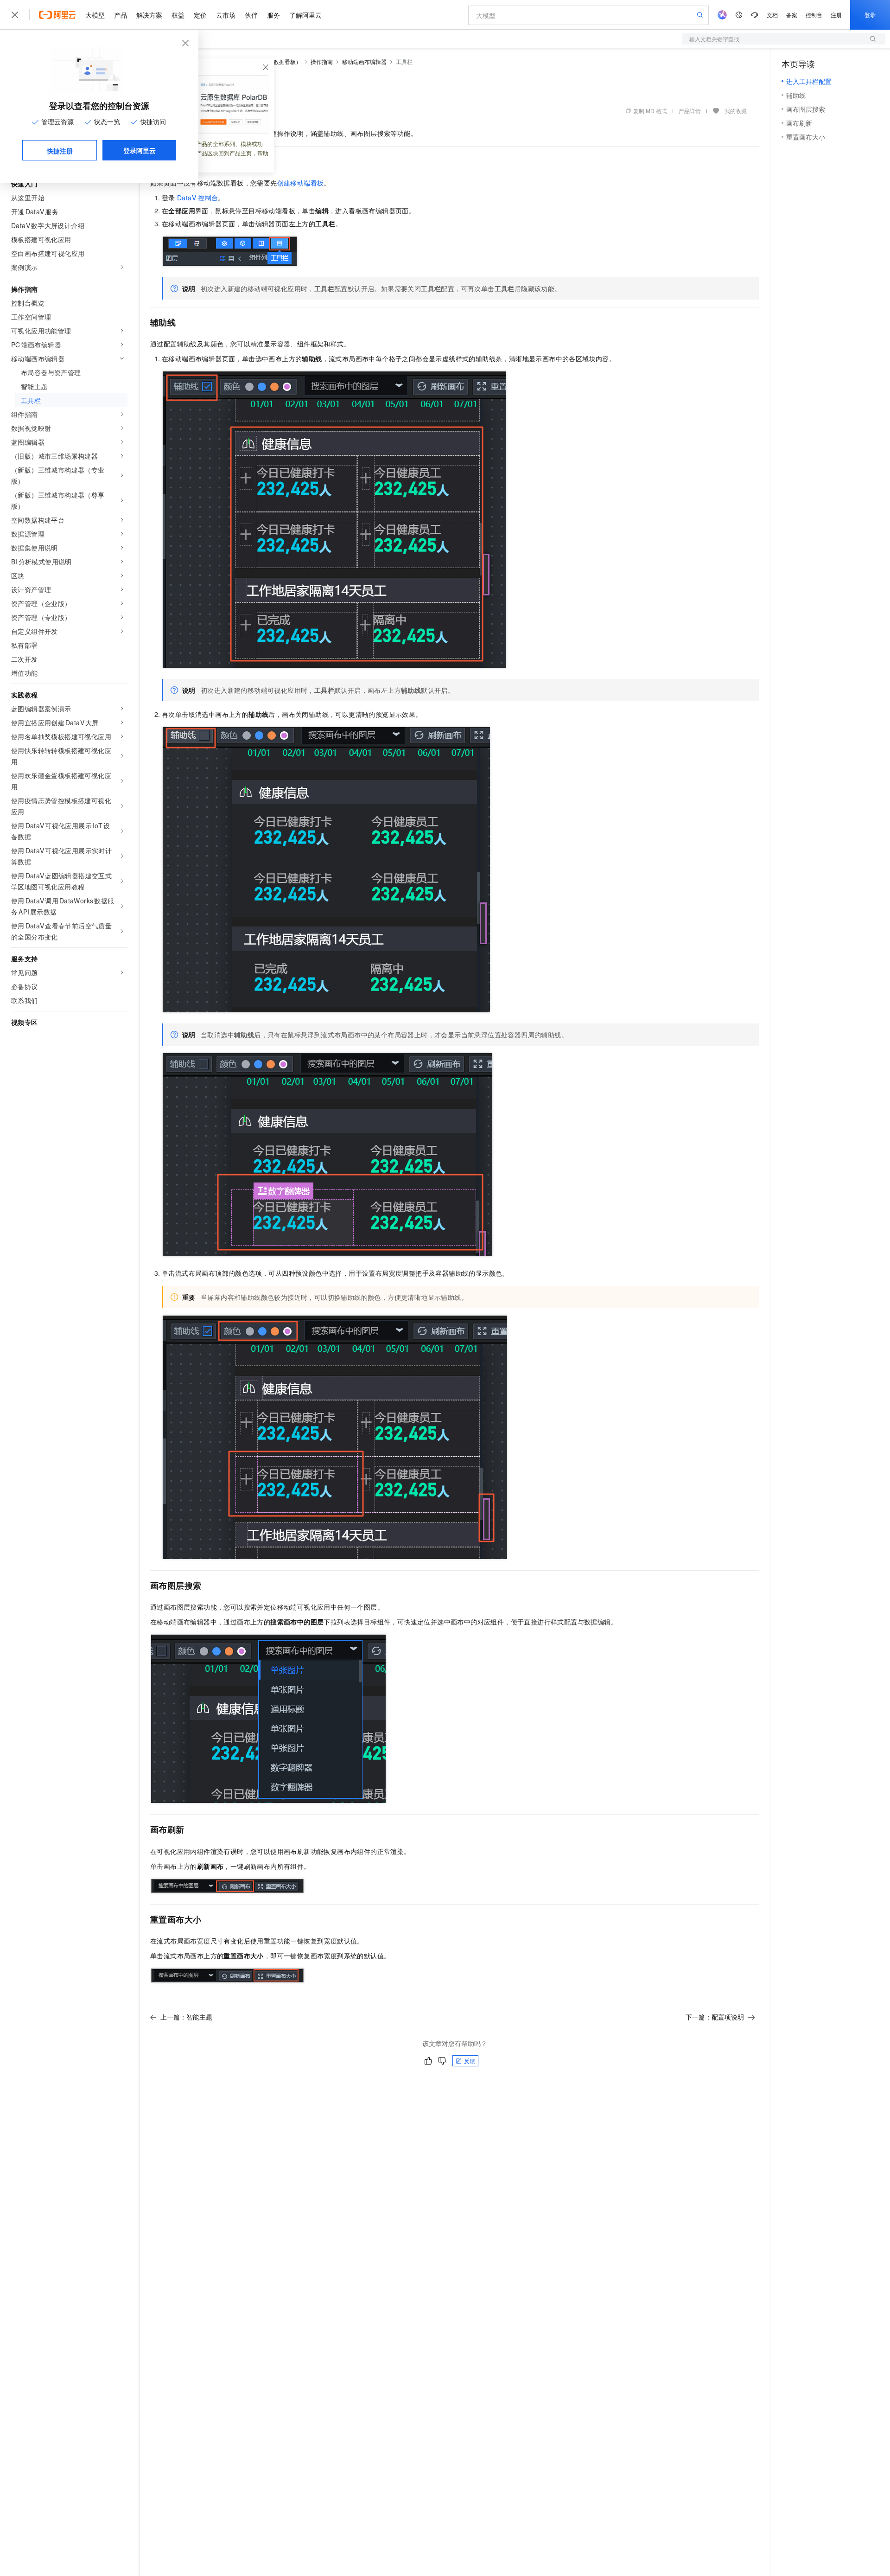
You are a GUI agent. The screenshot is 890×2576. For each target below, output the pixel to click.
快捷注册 (60, 151)
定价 (200, 15)
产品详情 (690, 111)
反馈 (470, 2061)
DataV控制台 (197, 198)
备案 (792, 15)
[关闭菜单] (15, 15)
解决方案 (149, 15)
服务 (273, 15)
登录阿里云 (140, 150)
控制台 (814, 15)
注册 (836, 15)
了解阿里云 (305, 15)
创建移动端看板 (301, 183)
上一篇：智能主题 (186, 2017)
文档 (772, 15)
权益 (178, 15)
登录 (870, 15)
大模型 (95, 15)
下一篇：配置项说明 (715, 2017)
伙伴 (251, 15)
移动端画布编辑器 (364, 61)
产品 (121, 15)
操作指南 (322, 61)
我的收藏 (736, 111)
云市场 (226, 15)
